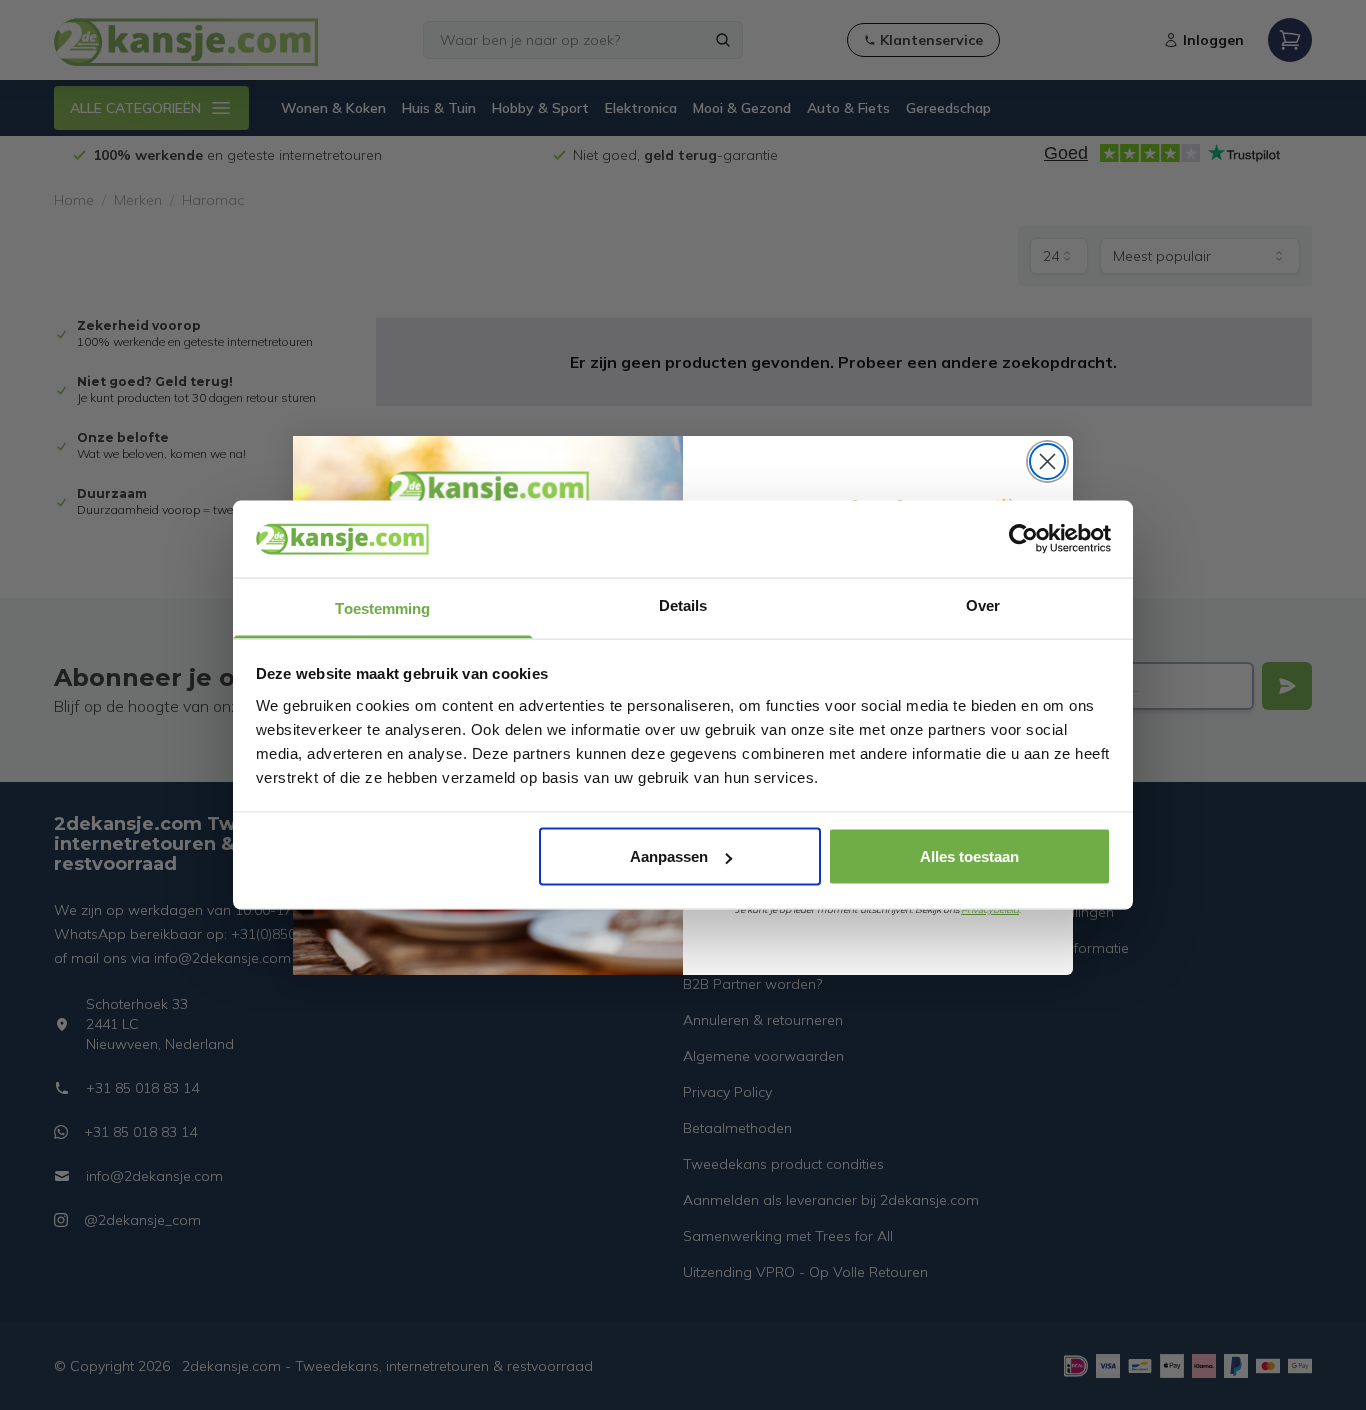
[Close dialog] (1047, 461)
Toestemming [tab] (382, 607)
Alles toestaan (969, 856)
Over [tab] (983, 604)
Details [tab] (683, 604)
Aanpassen (669, 856)
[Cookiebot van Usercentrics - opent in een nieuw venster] (1023, 539)
